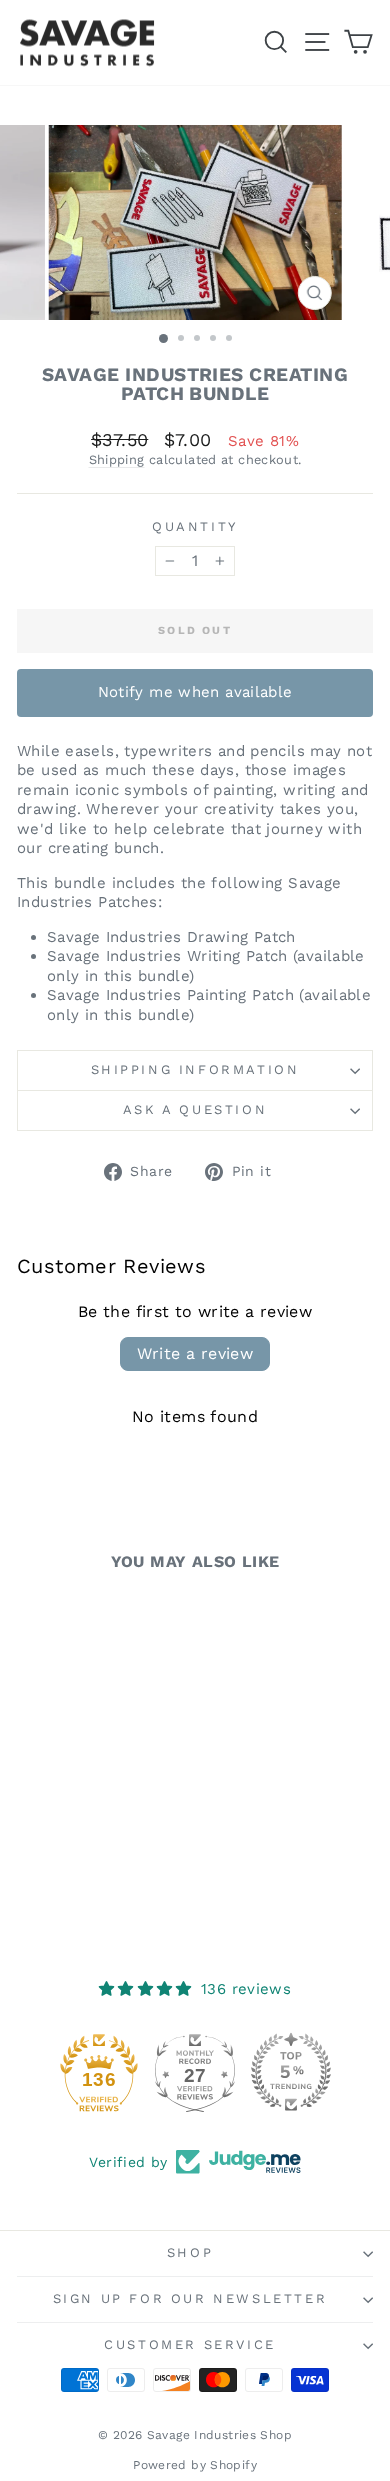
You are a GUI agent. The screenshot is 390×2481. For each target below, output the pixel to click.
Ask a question (195, 1109)
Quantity (195, 526)
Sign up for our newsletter (190, 2298)
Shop (190, 2252)
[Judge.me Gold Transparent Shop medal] (80, 2072)
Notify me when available (195, 692)
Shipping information (195, 1069)
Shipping (117, 459)
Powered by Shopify (195, 2465)
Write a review (195, 1353)
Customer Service (190, 2344)
